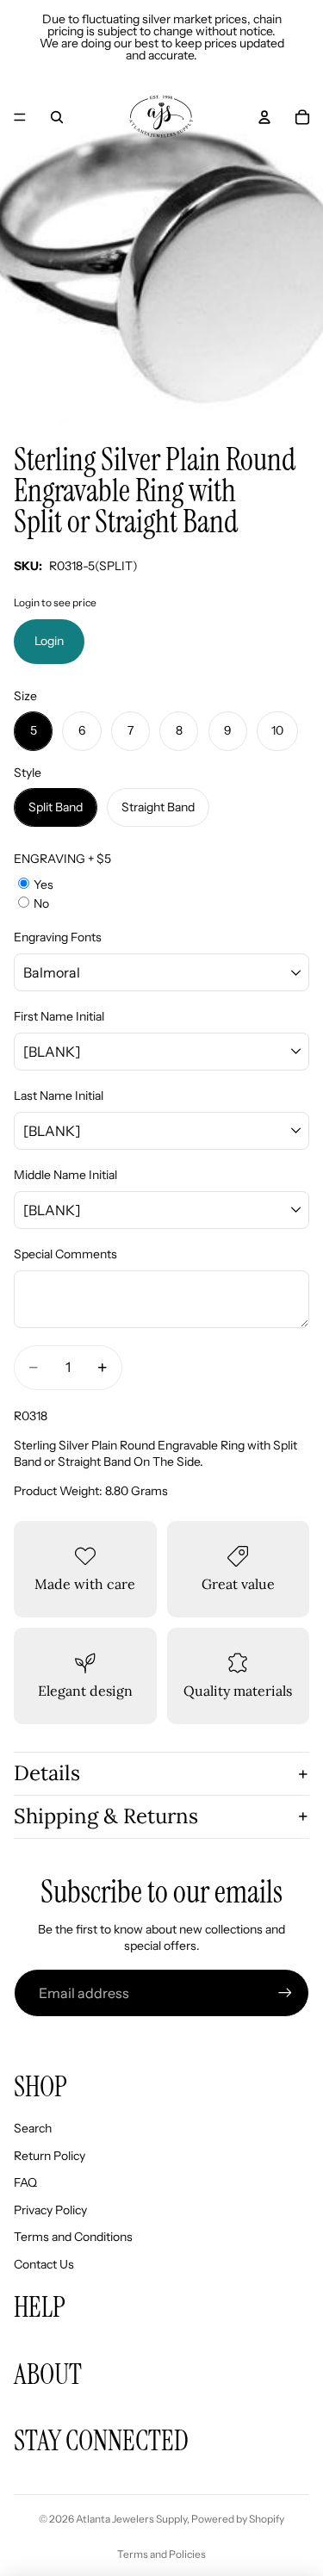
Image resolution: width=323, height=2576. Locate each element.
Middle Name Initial (65, 1175)
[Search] (57, 117)
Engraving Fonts (58, 937)
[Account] (264, 117)
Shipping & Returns (106, 1816)
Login (49, 641)
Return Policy (50, 2156)
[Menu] (20, 117)
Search (33, 2128)
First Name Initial (59, 1016)
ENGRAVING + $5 (62, 859)
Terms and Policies (161, 2554)
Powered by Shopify (238, 2519)
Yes (43, 885)
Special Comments (65, 1254)
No (41, 903)
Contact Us (44, 2264)
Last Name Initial (59, 1096)
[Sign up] (285, 1993)
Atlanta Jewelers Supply (131, 2519)
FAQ (25, 2182)
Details (47, 1773)
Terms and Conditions (73, 2237)
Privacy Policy (50, 2210)
